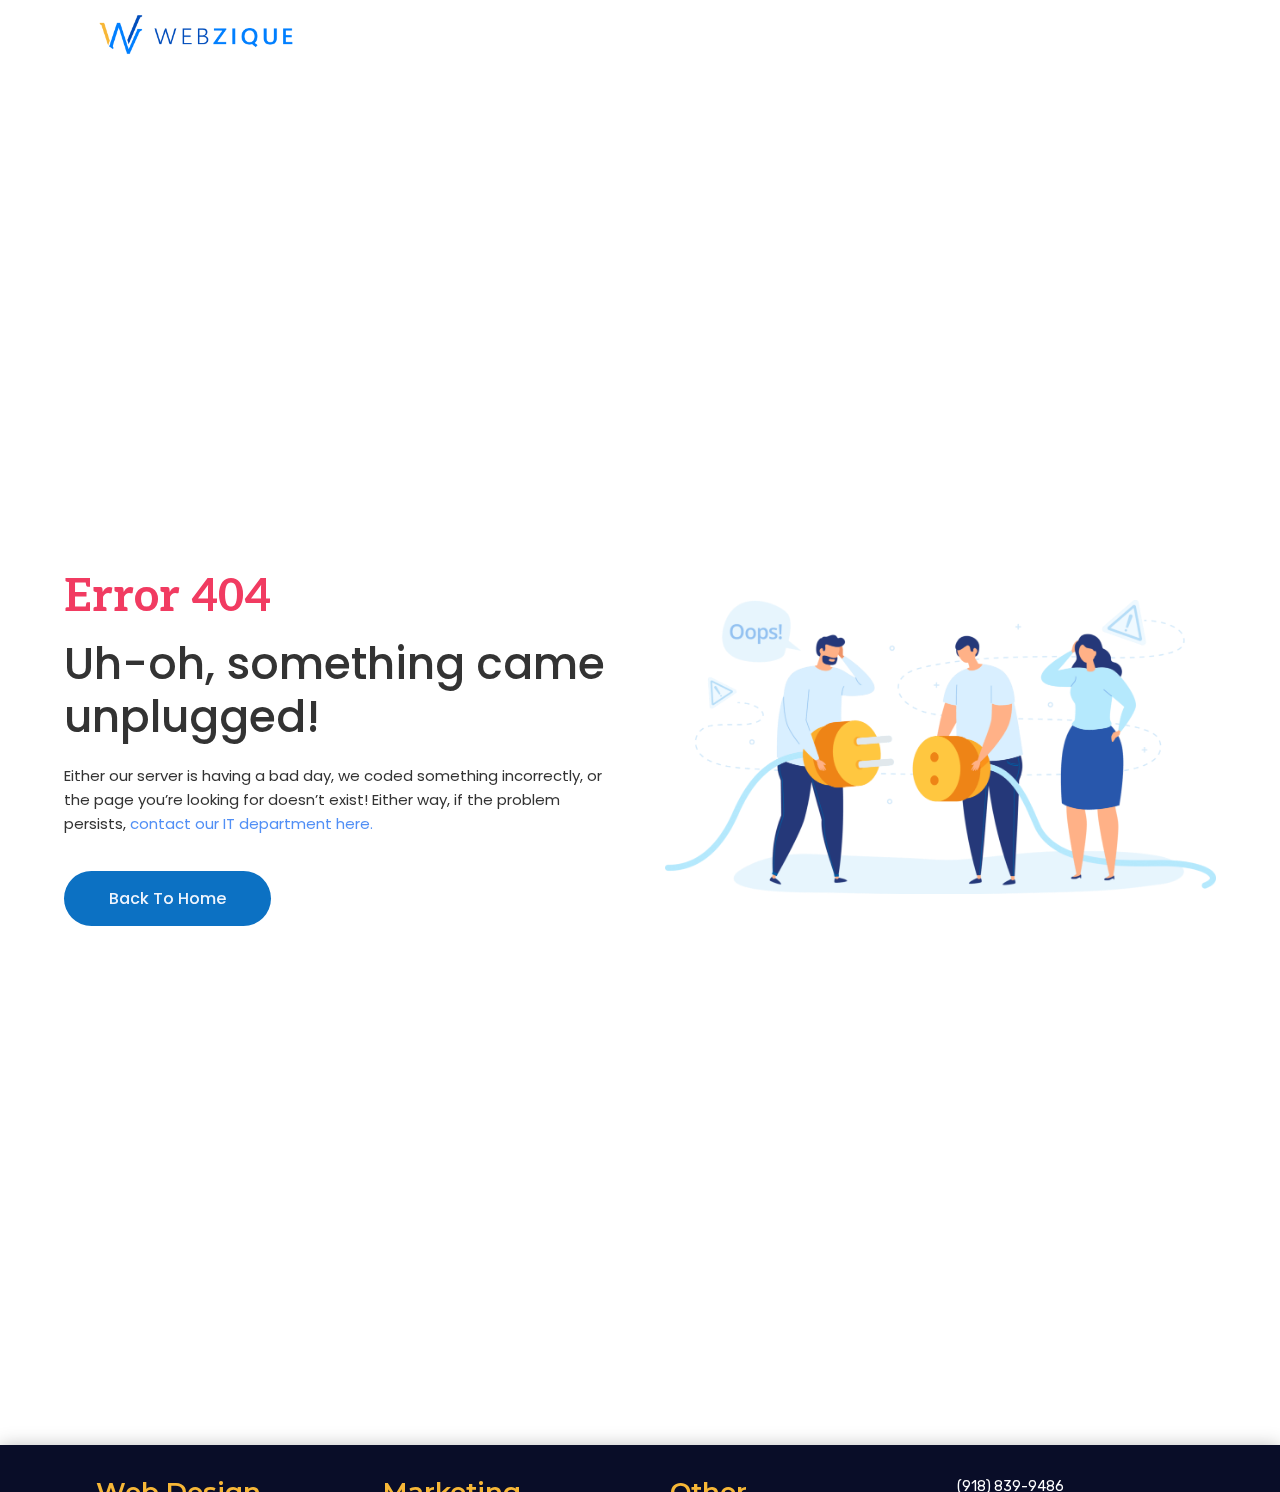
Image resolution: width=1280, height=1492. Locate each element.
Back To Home (167, 898)
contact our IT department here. (251, 823)
